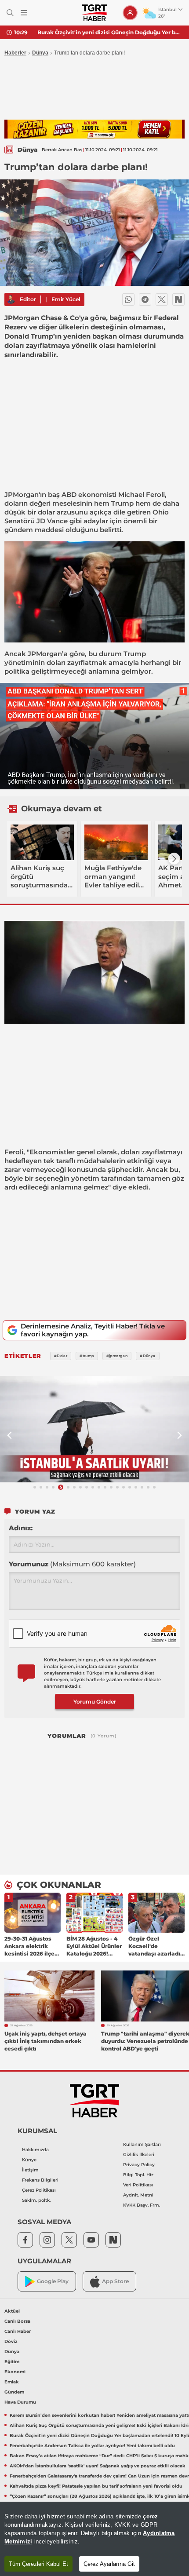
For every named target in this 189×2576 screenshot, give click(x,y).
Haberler (15, 53)
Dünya (40, 53)
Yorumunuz (72, 1564)
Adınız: (21, 1528)
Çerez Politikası (39, 2190)
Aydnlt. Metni (138, 2195)
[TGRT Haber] (94, 13)
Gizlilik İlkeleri (139, 2155)
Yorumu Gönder (95, 1702)
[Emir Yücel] (11, 299)
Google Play (53, 2281)
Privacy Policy (139, 2165)
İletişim (30, 2170)
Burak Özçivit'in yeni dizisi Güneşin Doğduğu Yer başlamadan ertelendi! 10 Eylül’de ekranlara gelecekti (110, 32)
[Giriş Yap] (130, 13)
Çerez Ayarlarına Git (109, 2564)
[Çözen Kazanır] (94, 129)
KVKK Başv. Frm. (142, 2205)
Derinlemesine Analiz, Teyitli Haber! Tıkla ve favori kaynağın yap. (93, 1330)
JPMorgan (22, 494)
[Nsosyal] (178, 299)
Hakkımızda (35, 2150)
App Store (115, 2281)
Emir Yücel (66, 299)
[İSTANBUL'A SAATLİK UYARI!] (94, 1429)
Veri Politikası (138, 2185)
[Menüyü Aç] (24, 13)
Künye (29, 2160)
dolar (46, 512)
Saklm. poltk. (36, 2200)
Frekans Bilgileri (40, 2180)
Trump (122, 503)
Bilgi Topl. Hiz (138, 2175)
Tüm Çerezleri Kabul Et (38, 2564)
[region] (94, 2539)
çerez (150, 2516)
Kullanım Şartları (142, 2144)
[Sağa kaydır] (174, 859)
